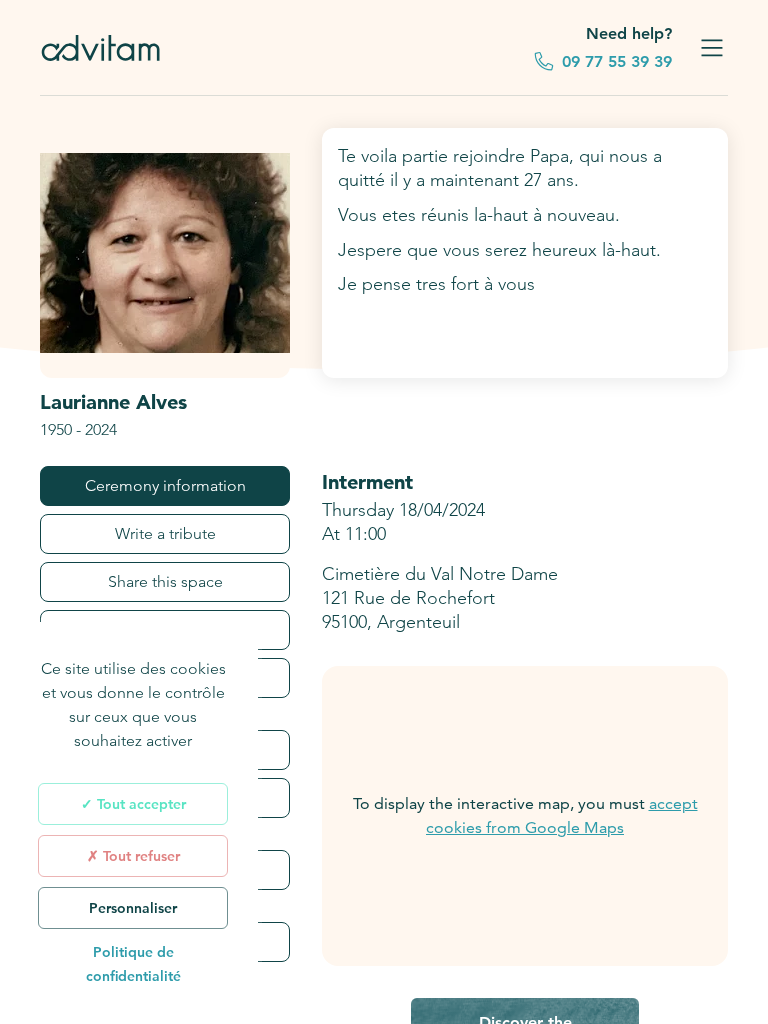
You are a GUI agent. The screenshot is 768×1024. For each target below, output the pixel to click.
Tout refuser (139, 856)
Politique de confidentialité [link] (133, 964)
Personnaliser (133, 908)
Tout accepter (139, 804)
